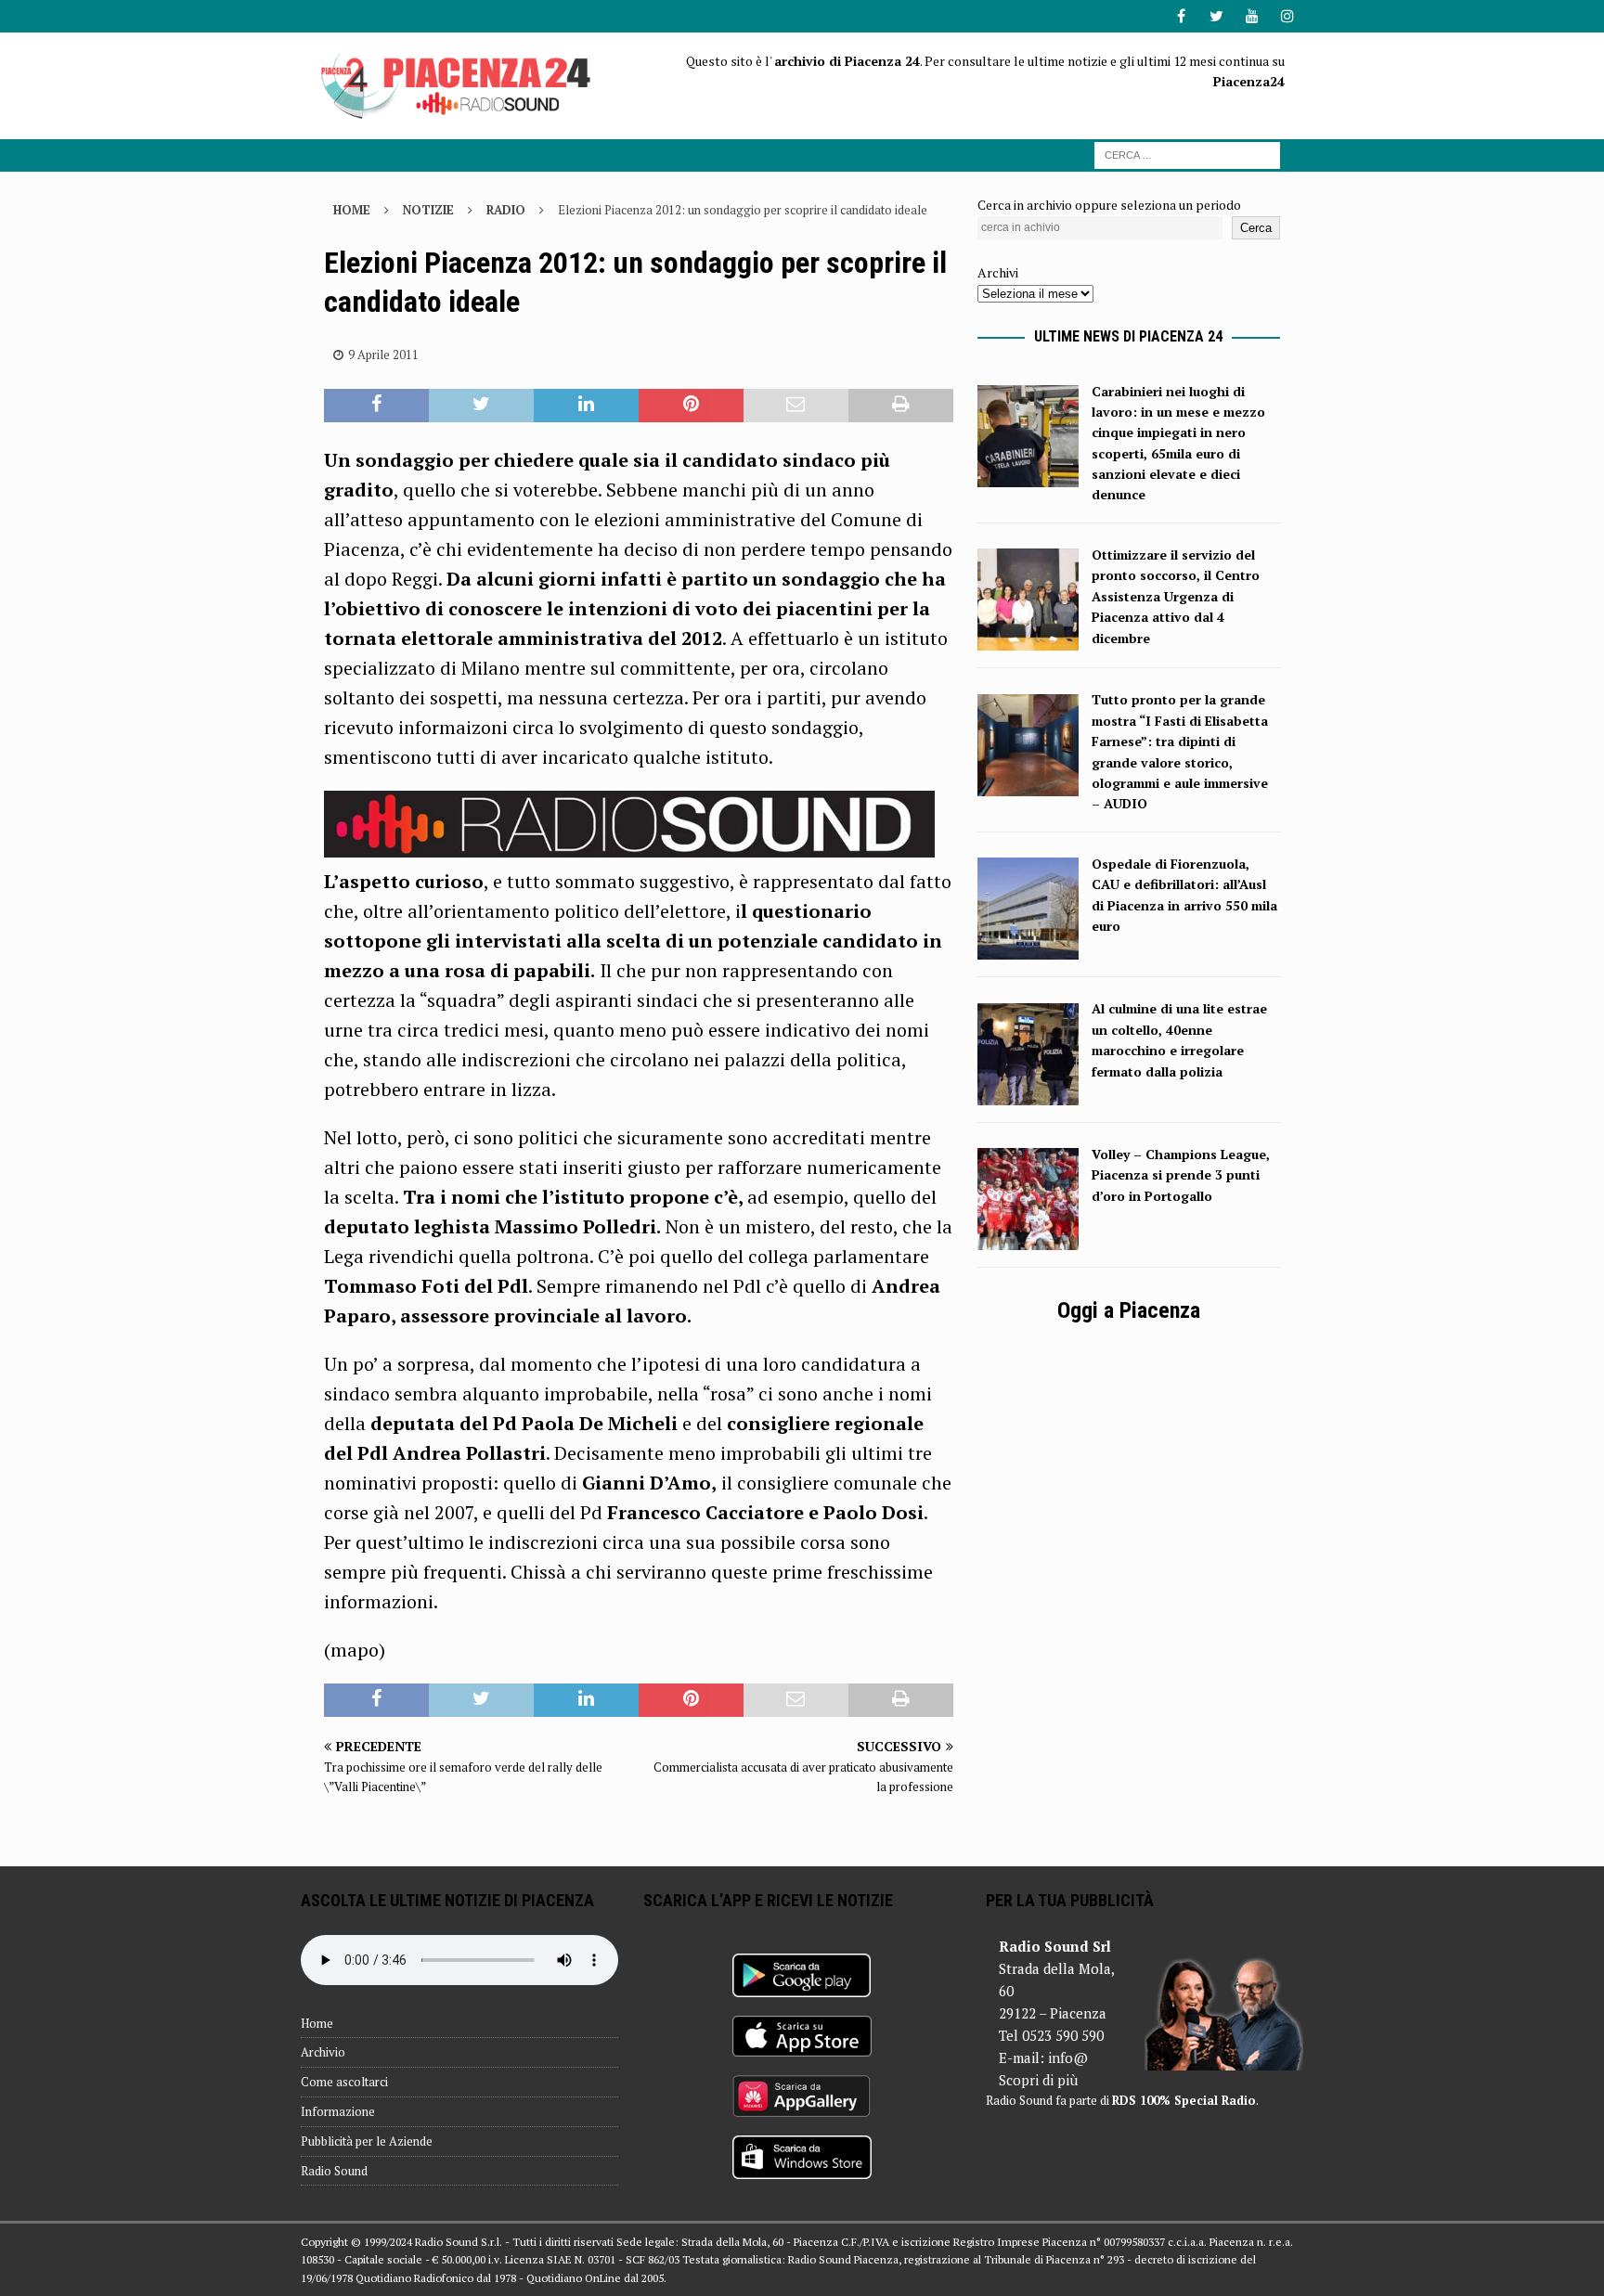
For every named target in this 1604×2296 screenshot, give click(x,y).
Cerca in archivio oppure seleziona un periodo (1109, 205)
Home (317, 2023)
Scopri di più (1038, 2080)
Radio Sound (334, 2171)
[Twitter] (1216, 16)
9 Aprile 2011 (383, 355)
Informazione (338, 2111)
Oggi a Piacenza (1129, 1310)
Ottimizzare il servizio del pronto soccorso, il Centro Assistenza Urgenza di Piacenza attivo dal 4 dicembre (1176, 596)
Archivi (998, 272)
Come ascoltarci (344, 2082)
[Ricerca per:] (1187, 154)
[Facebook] (1181, 16)
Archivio (323, 2052)
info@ (1068, 2057)
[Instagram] (1287, 16)
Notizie (428, 210)
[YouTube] (1252, 16)
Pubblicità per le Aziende (367, 2141)
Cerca (1256, 228)
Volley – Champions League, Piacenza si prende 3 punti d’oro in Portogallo (1181, 1175)
